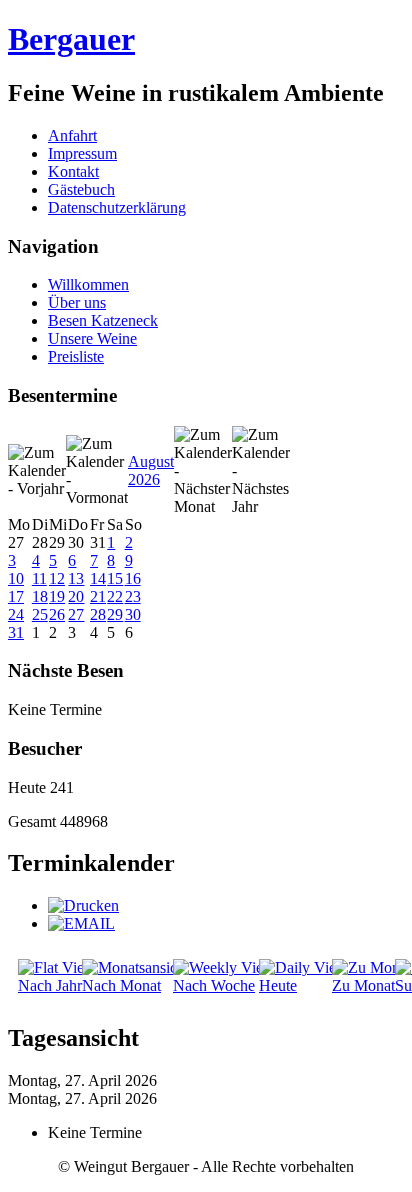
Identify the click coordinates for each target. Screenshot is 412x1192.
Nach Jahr (50, 985)
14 (98, 578)
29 (115, 614)
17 (16, 596)
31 (16, 632)
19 (57, 596)
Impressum (82, 153)
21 (98, 596)
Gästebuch (81, 189)
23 (133, 596)
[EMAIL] (81, 923)
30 (133, 614)
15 (115, 578)
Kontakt (73, 171)
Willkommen (88, 284)
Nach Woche (214, 985)
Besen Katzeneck (103, 320)
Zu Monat (363, 985)
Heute (278, 985)
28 (98, 614)
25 (40, 614)
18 (40, 596)
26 (57, 614)
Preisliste (76, 356)
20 (76, 596)
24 (16, 614)
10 (16, 578)
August (151, 461)
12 (57, 578)
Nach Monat (121, 985)
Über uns (77, 302)
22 (115, 596)
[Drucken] (83, 905)
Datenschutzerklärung (117, 207)
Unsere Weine (92, 338)
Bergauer (71, 39)
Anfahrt (72, 135)
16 (133, 578)
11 (39, 578)
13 (76, 578)
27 (76, 614)
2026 (144, 479)
